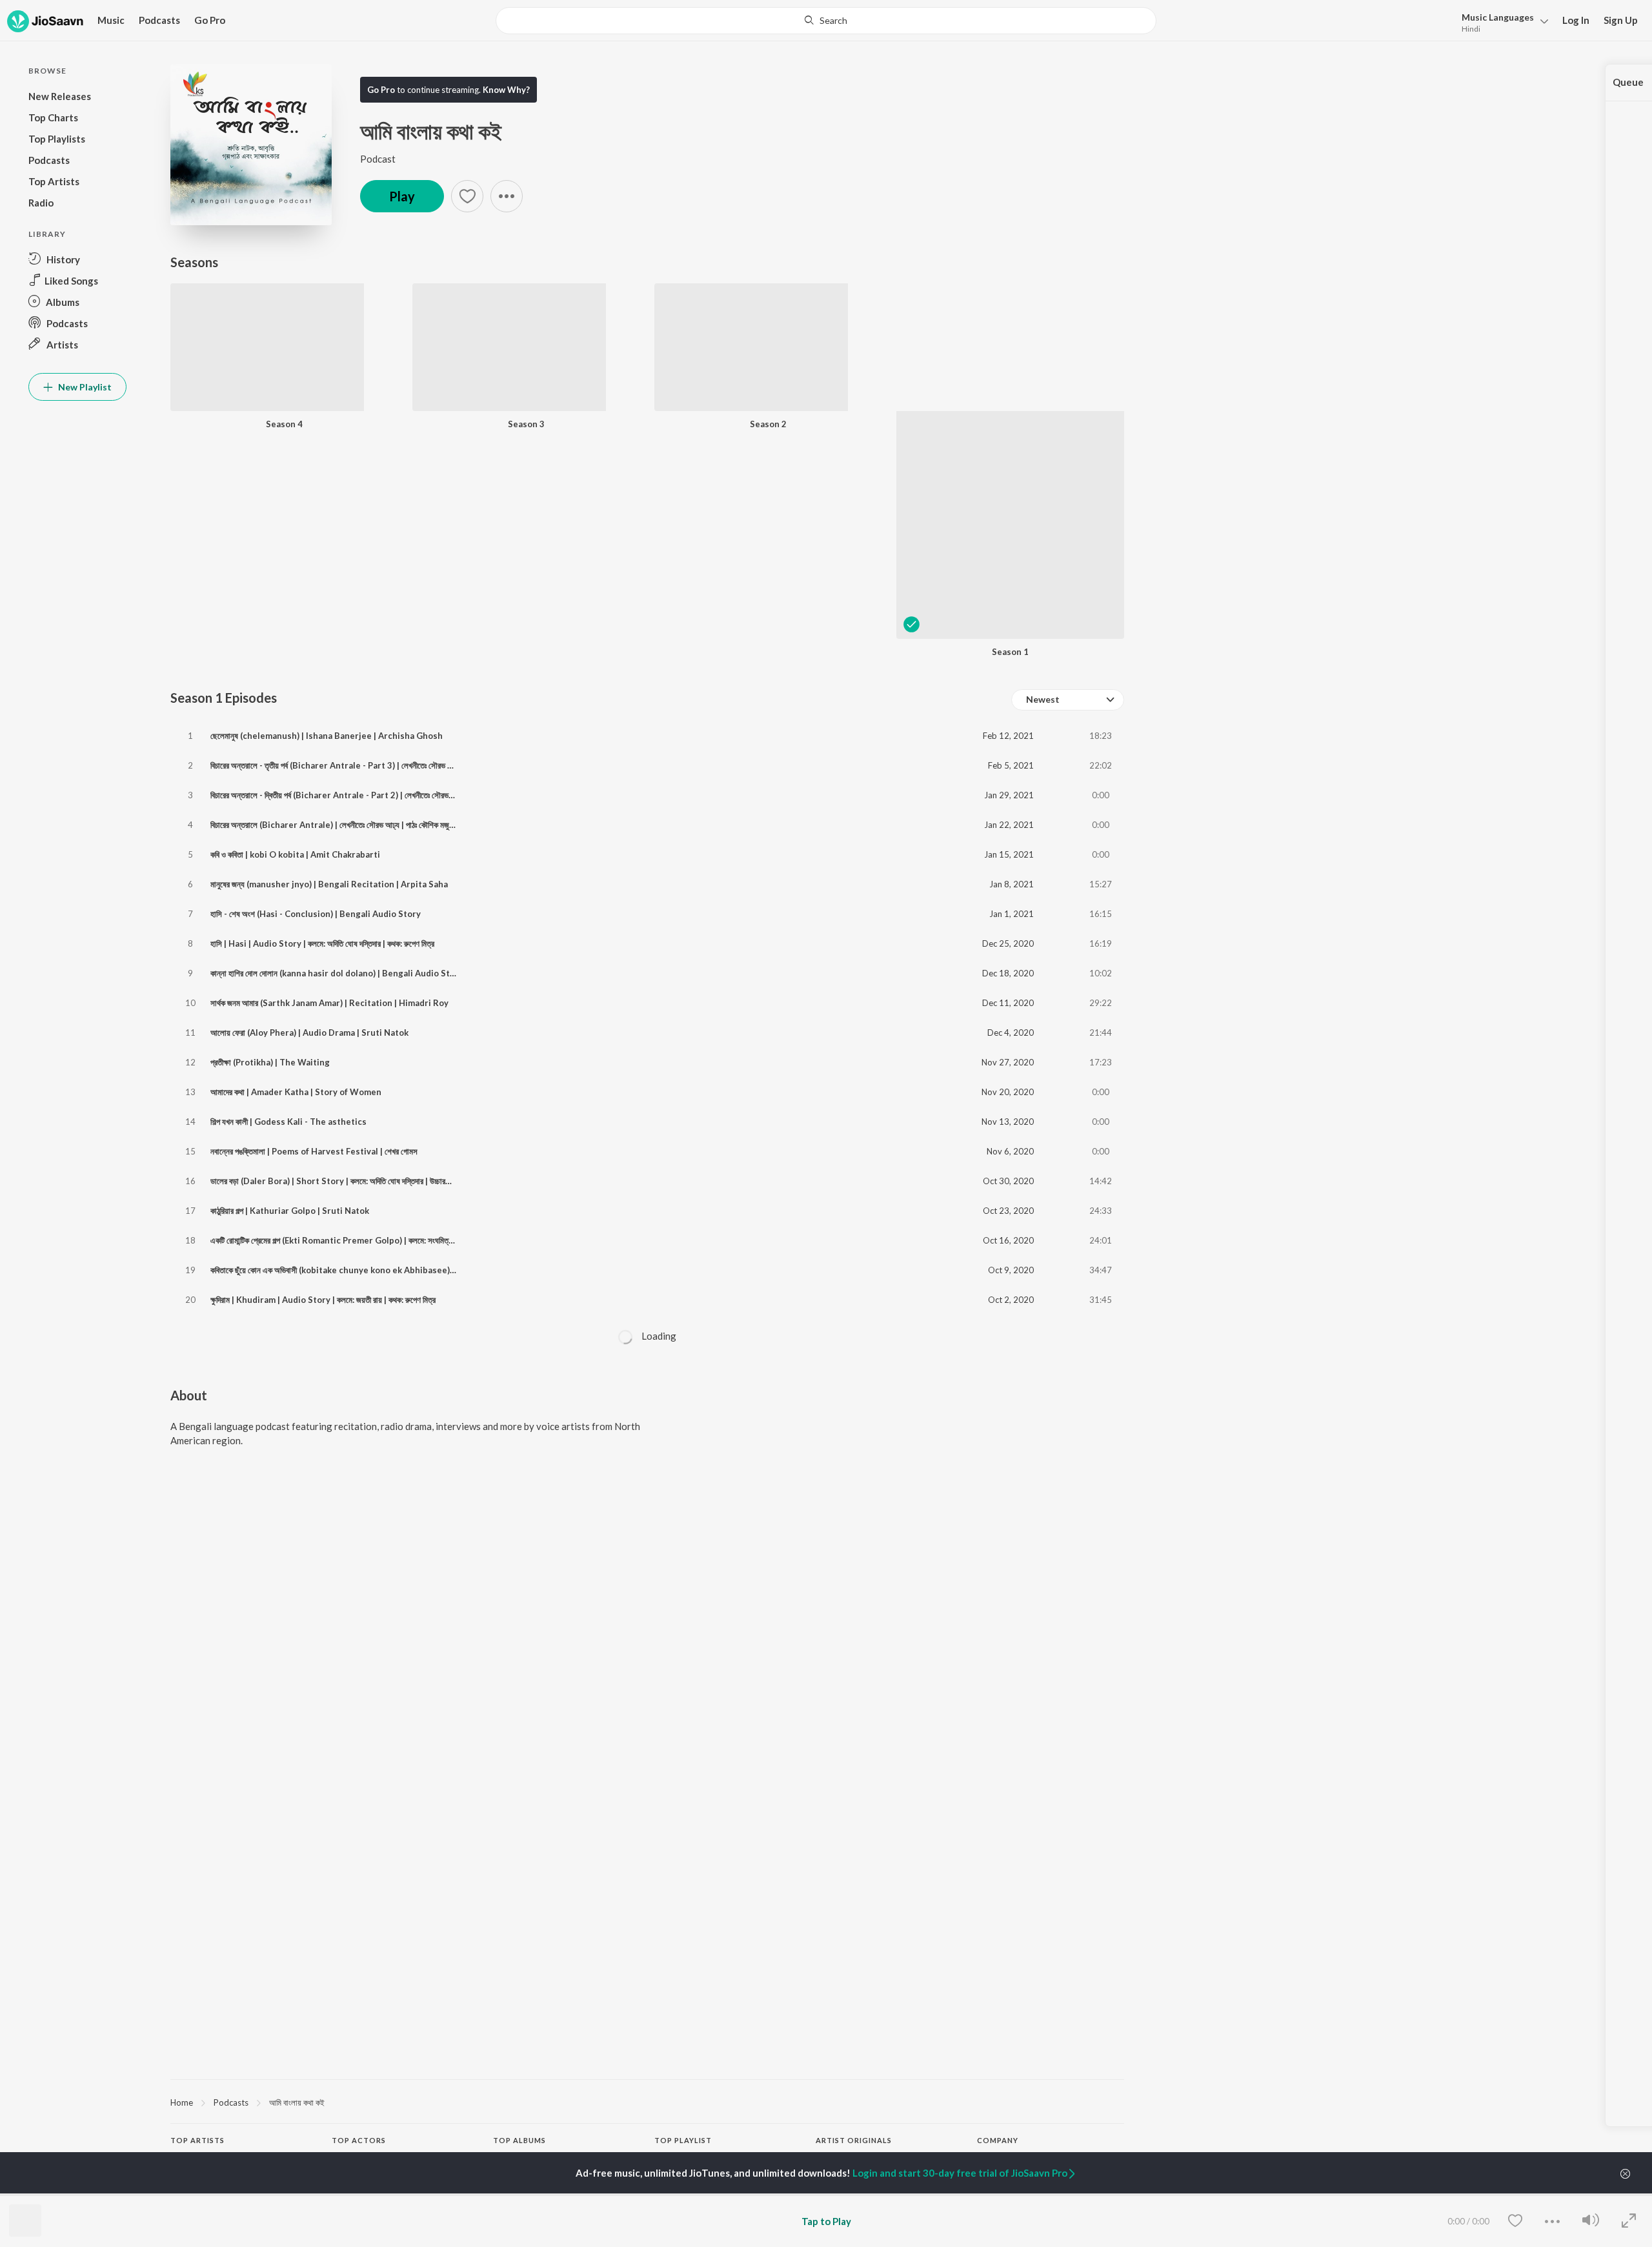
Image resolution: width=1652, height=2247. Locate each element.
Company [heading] (998, 2140)
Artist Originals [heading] (854, 2140)
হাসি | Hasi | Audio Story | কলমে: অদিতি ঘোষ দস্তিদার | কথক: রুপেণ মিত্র (322, 943)
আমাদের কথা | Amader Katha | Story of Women (296, 1092)
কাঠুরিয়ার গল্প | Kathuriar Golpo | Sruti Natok (290, 1211)
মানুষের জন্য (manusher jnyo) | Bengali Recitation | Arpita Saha (329, 884)
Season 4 (284, 424)
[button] (1501, 22)
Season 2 (768, 424)
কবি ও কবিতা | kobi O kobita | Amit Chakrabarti (295, 854)
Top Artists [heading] (197, 2140)
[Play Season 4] (267, 380)
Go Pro (210, 20)
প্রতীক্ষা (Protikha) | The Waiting (270, 1062)
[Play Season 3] (509, 380)
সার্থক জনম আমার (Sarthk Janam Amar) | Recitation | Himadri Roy (329, 1003)
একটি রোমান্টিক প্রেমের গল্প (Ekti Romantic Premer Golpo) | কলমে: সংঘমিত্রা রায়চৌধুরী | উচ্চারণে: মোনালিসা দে (379, 1240)
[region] (647, 2102)
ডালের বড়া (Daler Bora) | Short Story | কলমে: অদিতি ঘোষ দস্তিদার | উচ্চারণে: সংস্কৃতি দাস (349, 1181)
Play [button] (402, 196)
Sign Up (1621, 20)
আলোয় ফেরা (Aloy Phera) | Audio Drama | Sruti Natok (309, 1033)
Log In (1576, 20)
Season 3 (526, 424)
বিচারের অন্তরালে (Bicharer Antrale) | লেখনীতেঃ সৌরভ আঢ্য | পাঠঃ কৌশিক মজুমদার (336, 825)
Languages (1498, 17)
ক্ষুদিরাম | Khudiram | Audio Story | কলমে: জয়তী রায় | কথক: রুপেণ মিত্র (323, 1300)
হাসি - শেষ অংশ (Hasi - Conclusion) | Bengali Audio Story (316, 914)
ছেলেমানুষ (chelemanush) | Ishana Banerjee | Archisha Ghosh (327, 736)
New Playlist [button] (84, 387)
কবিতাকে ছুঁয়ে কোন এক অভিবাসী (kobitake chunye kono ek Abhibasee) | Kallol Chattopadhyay (377, 1270)
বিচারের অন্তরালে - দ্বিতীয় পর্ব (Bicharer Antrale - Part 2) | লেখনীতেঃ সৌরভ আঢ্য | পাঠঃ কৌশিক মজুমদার (369, 795)
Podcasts (159, 20)
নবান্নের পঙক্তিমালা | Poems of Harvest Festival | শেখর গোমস (314, 1151)
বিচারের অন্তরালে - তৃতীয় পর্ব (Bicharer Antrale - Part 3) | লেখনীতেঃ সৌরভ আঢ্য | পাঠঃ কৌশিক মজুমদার (368, 765)
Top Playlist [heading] (683, 2140)
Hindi (1471, 29)
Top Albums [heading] (519, 2140)
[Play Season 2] (751, 380)
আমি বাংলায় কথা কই (297, 2102)
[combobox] (826, 21)
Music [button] (111, 20)
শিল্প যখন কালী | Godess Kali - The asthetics (288, 1122)
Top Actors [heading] (359, 2140)
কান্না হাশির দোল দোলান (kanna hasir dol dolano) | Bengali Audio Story (337, 973)
